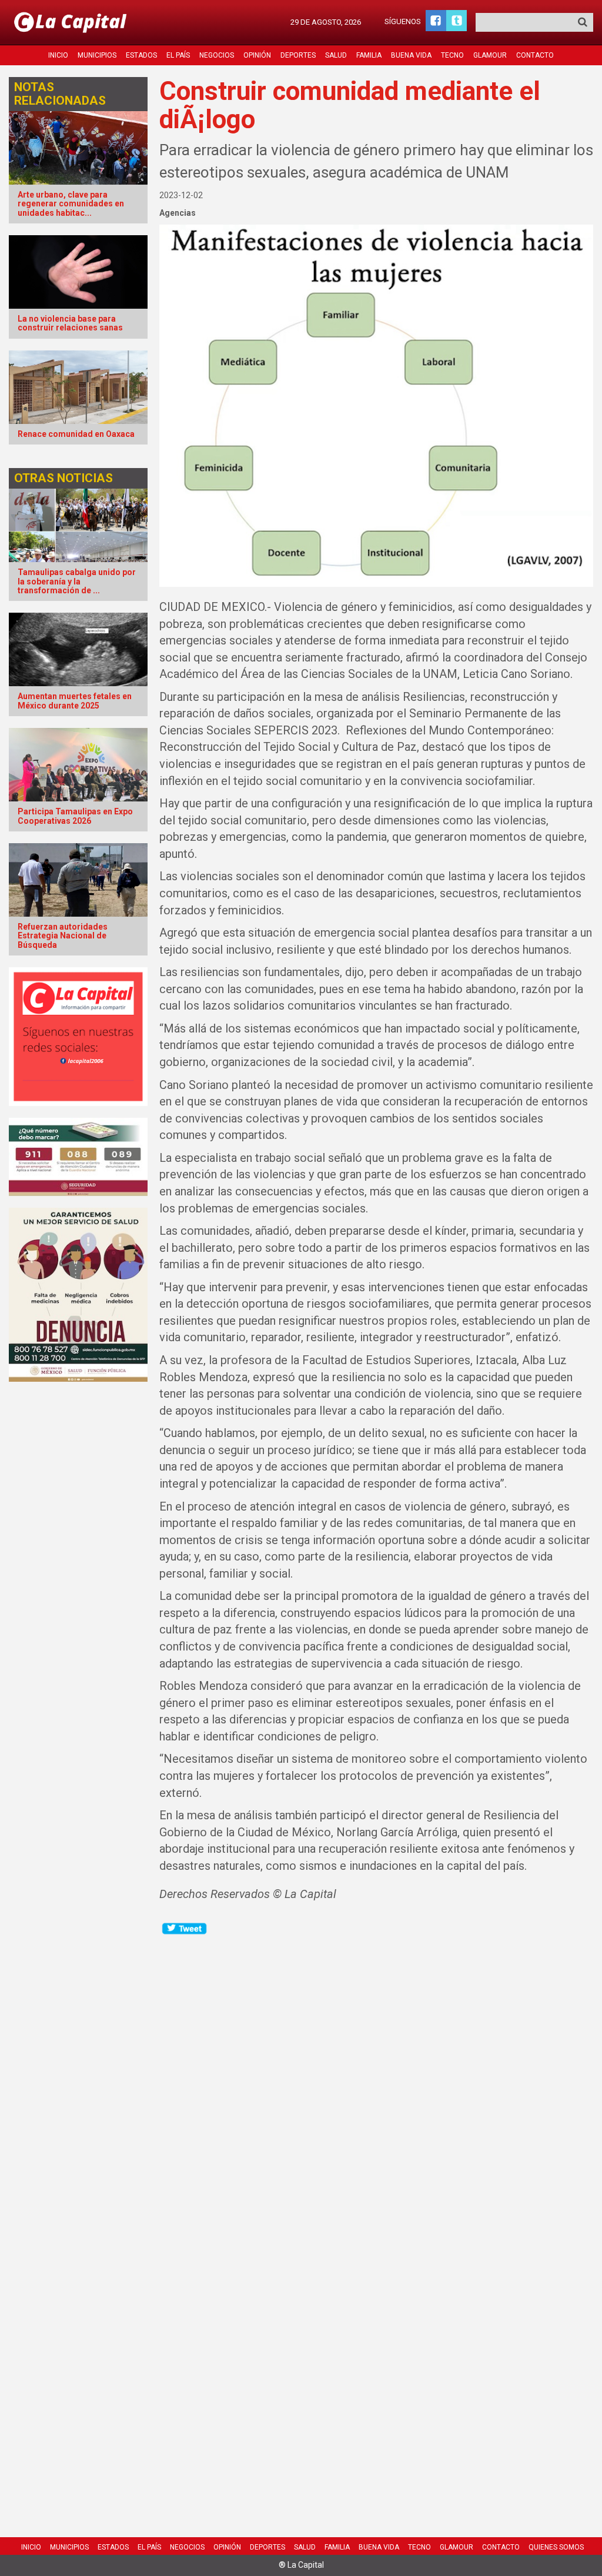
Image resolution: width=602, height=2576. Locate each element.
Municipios (97, 55)
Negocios (217, 55)
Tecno (452, 55)
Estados (141, 55)
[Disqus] (376, 2083)
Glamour (490, 55)
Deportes (298, 55)
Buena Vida (411, 55)
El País (178, 55)
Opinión (257, 55)
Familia (369, 55)
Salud (336, 55)
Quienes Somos (556, 2547)
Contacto (535, 55)
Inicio (58, 55)
